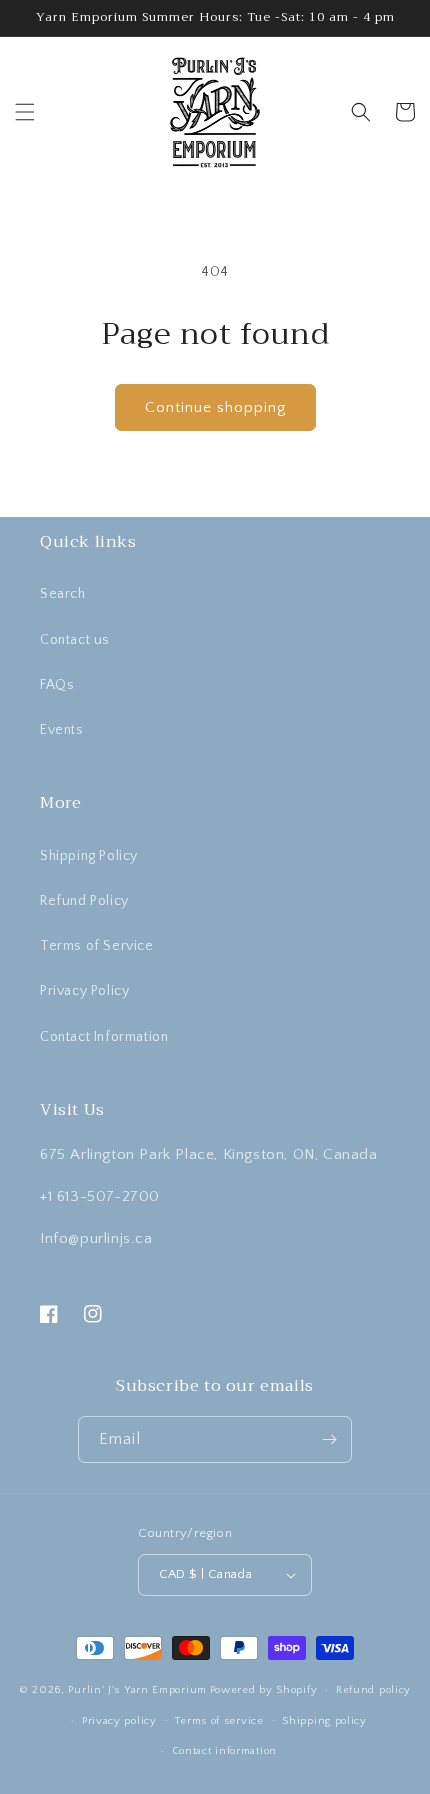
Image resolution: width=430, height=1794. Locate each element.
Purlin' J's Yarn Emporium (137, 1690)
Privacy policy (119, 1721)
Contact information (224, 1751)
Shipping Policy (89, 856)
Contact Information (104, 1037)
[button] (25, 112)
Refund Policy (84, 901)
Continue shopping (215, 407)
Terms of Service (97, 946)
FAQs (57, 685)
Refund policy (373, 1690)
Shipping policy (324, 1721)
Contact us (75, 640)
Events (62, 730)
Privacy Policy (84, 991)
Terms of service (219, 1721)
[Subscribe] (329, 1439)
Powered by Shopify (264, 1690)
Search (63, 594)
